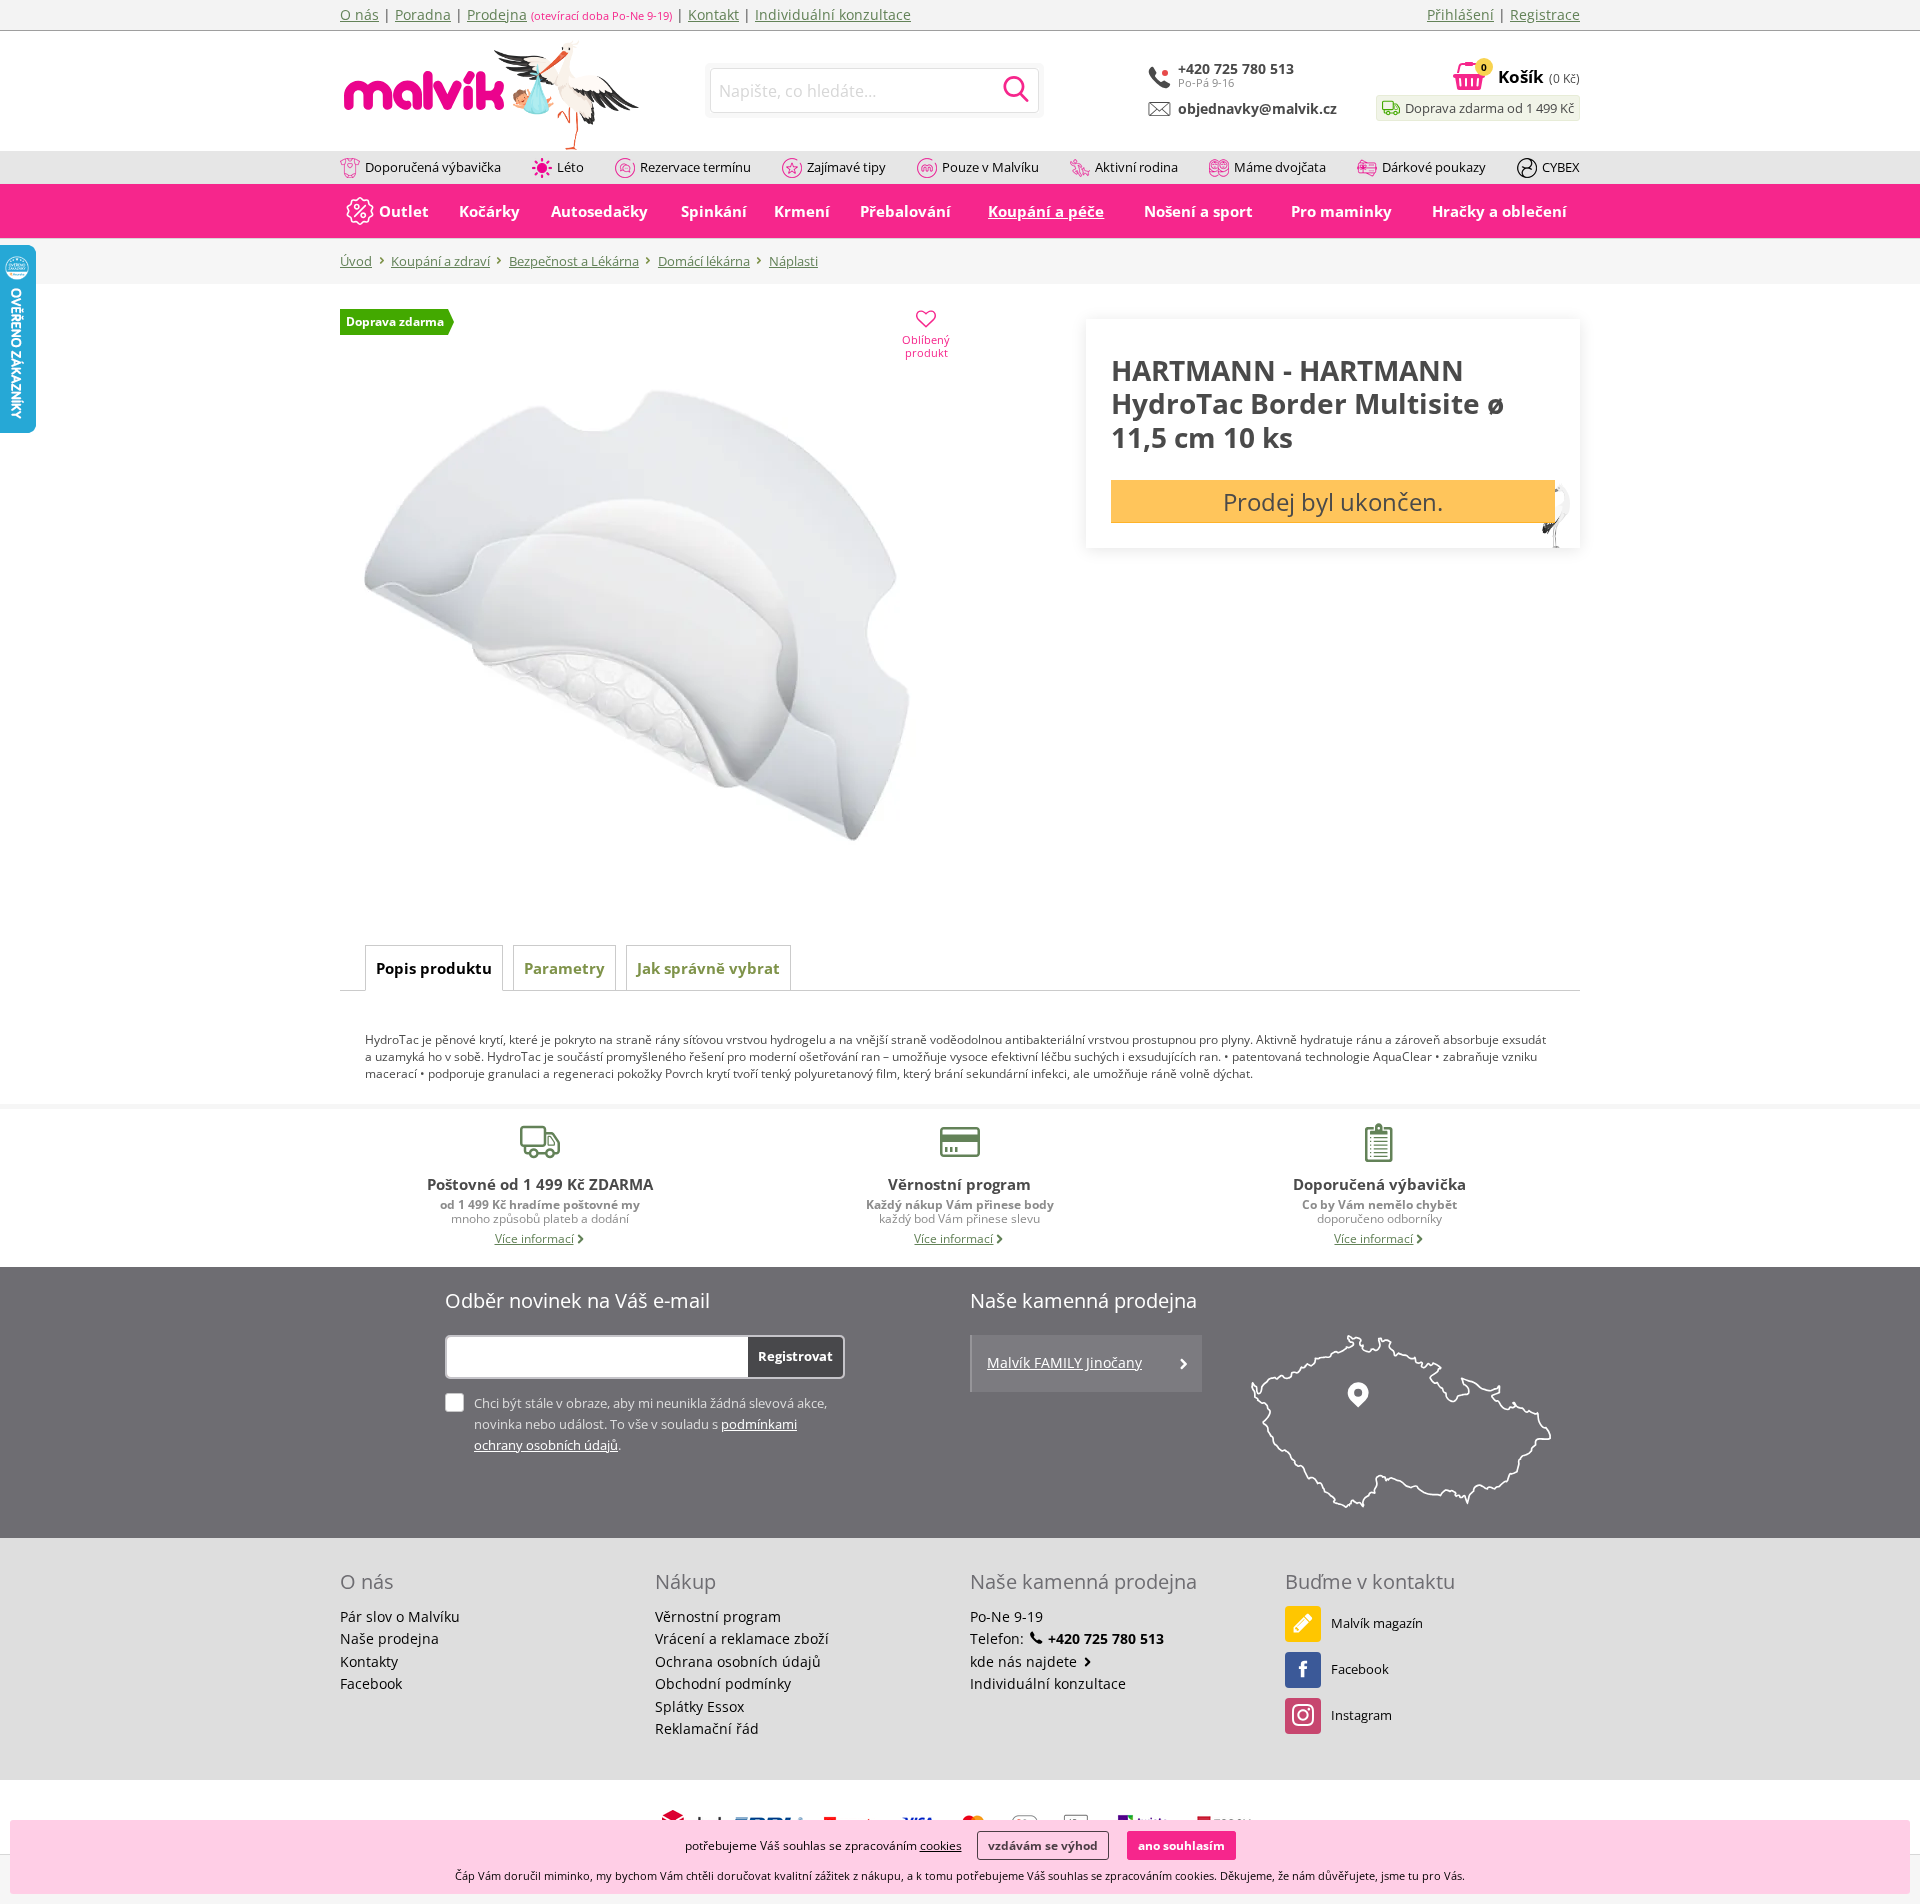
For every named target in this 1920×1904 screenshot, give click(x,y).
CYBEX (1561, 167)
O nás (359, 14)
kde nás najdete (1025, 1661)
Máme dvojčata (1280, 167)
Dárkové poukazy (1434, 167)
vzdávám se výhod (1043, 1845)
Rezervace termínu (695, 167)
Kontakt (713, 14)
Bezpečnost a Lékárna (574, 261)
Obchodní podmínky (723, 1683)
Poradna (423, 14)
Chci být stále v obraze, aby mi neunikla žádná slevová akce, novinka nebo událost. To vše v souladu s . (650, 1424)
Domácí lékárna (704, 261)
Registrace (1545, 14)
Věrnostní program (718, 1616)
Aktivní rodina (1136, 167)
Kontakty (369, 1661)
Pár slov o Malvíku (400, 1616)
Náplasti (793, 261)
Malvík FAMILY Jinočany (1064, 1362)
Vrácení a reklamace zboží (742, 1638)
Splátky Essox (699, 1706)
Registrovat (795, 1356)
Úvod (356, 261)
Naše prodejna (389, 1638)
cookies (941, 1845)
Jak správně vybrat (708, 968)
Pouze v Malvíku (990, 167)
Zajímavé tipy (846, 167)
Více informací (534, 1238)
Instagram (1361, 1715)
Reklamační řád (707, 1728)
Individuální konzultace (833, 14)
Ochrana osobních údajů (738, 1661)
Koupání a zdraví (440, 261)
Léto (570, 167)
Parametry (564, 968)
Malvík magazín (1377, 1623)
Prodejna (497, 14)
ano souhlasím (1181, 1845)
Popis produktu (434, 968)
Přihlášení (1460, 14)
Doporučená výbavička (433, 167)
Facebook (371, 1683)
